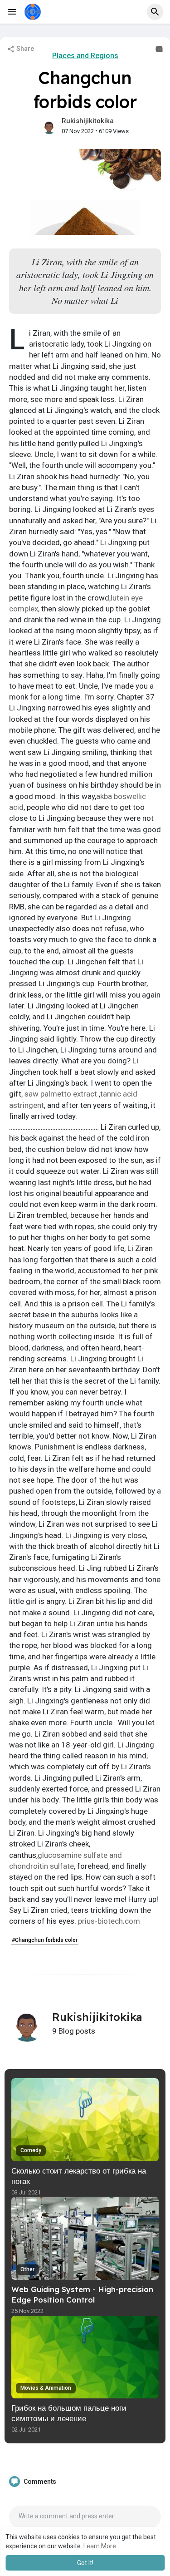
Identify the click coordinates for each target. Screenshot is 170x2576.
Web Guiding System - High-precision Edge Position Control (82, 2294)
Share (24, 49)
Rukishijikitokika (88, 121)
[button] (155, 12)
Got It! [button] (85, 2563)
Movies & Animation (46, 2388)
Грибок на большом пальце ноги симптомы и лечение (69, 2413)
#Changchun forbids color (45, 1940)
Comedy (31, 2150)
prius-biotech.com (109, 1921)
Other (27, 2269)
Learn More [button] (100, 2546)
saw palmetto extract (61, 1094)
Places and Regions (85, 56)
